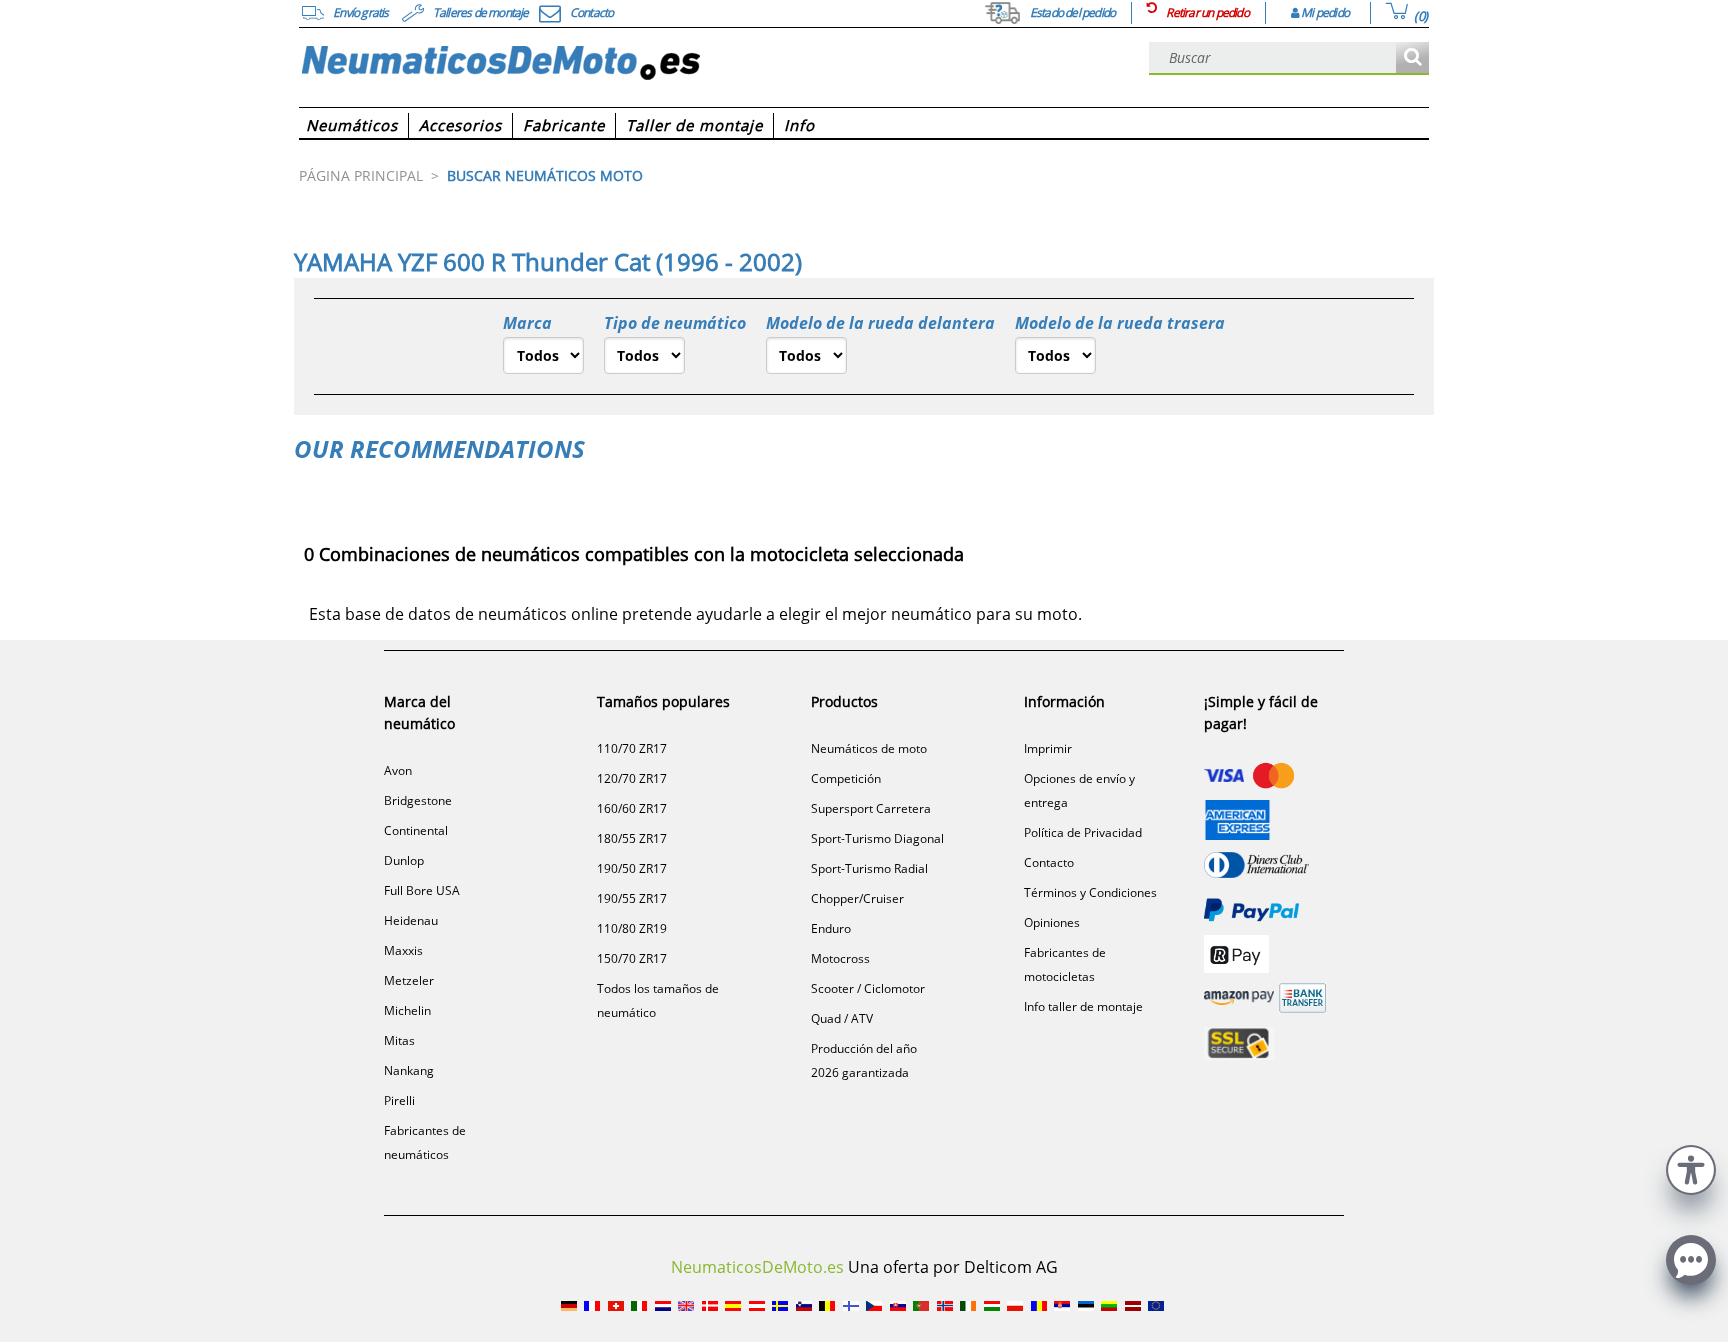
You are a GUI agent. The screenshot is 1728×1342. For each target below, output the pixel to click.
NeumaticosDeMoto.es (757, 1267)
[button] (1691, 1167)
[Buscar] (1412, 58)
